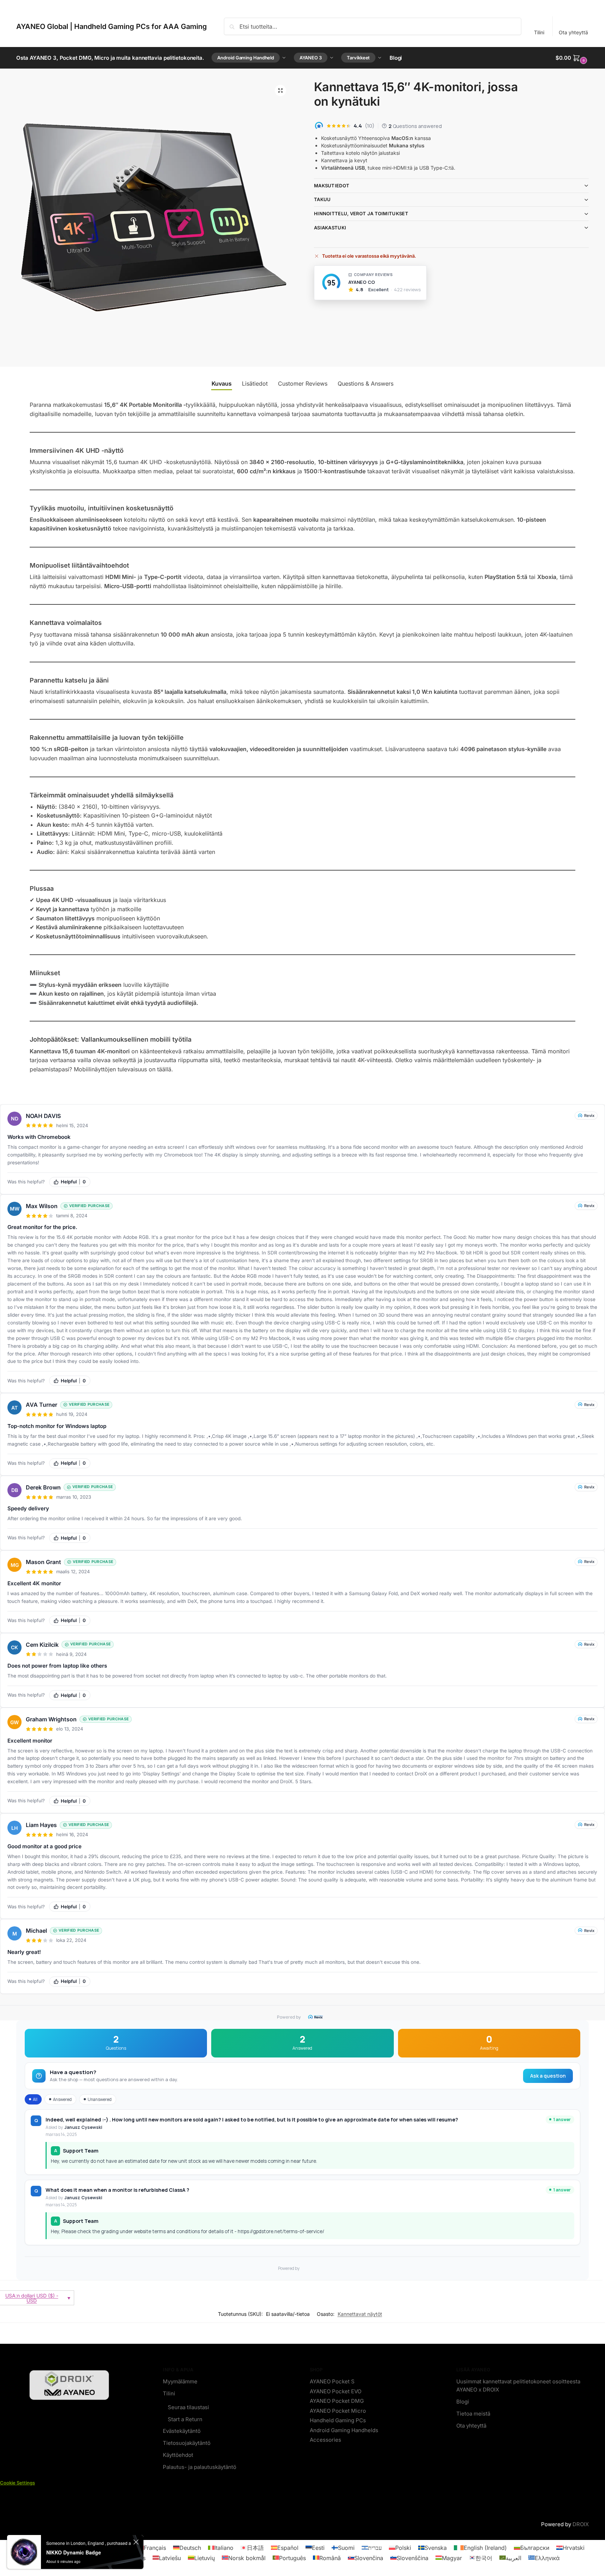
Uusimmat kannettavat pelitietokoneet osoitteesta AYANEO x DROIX (518, 2385)
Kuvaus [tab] (222, 384)
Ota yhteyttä (573, 32)
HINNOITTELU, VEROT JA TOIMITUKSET (361, 213)
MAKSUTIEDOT (332, 186)
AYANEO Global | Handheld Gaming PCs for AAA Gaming (112, 27)
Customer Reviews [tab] (303, 384)
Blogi (463, 2402)
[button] (572, 58)
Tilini (539, 32)
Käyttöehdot (178, 2455)
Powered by (289, 2017)
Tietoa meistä (473, 2414)
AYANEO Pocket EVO (336, 2391)
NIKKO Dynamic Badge (74, 2552)
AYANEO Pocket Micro (338, 2411)
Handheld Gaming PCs (338, 2420)
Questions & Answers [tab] (366, 384)
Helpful (73, 1182)
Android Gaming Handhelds (344, 2430)
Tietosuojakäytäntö (187, 2443)
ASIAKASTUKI (330, 228)
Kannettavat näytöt (360, 2314)
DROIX (581, 2524)
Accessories (325, 2440)
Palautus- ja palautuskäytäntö (200, 2467)
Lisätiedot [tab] (255, 384)
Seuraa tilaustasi (188, 2407)
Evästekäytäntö (182, 2431)
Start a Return (185, 2419)
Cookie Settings (17, 2483)
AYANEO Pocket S (332, 2381)
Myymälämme (180, 2381)
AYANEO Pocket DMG (337, 2401)
